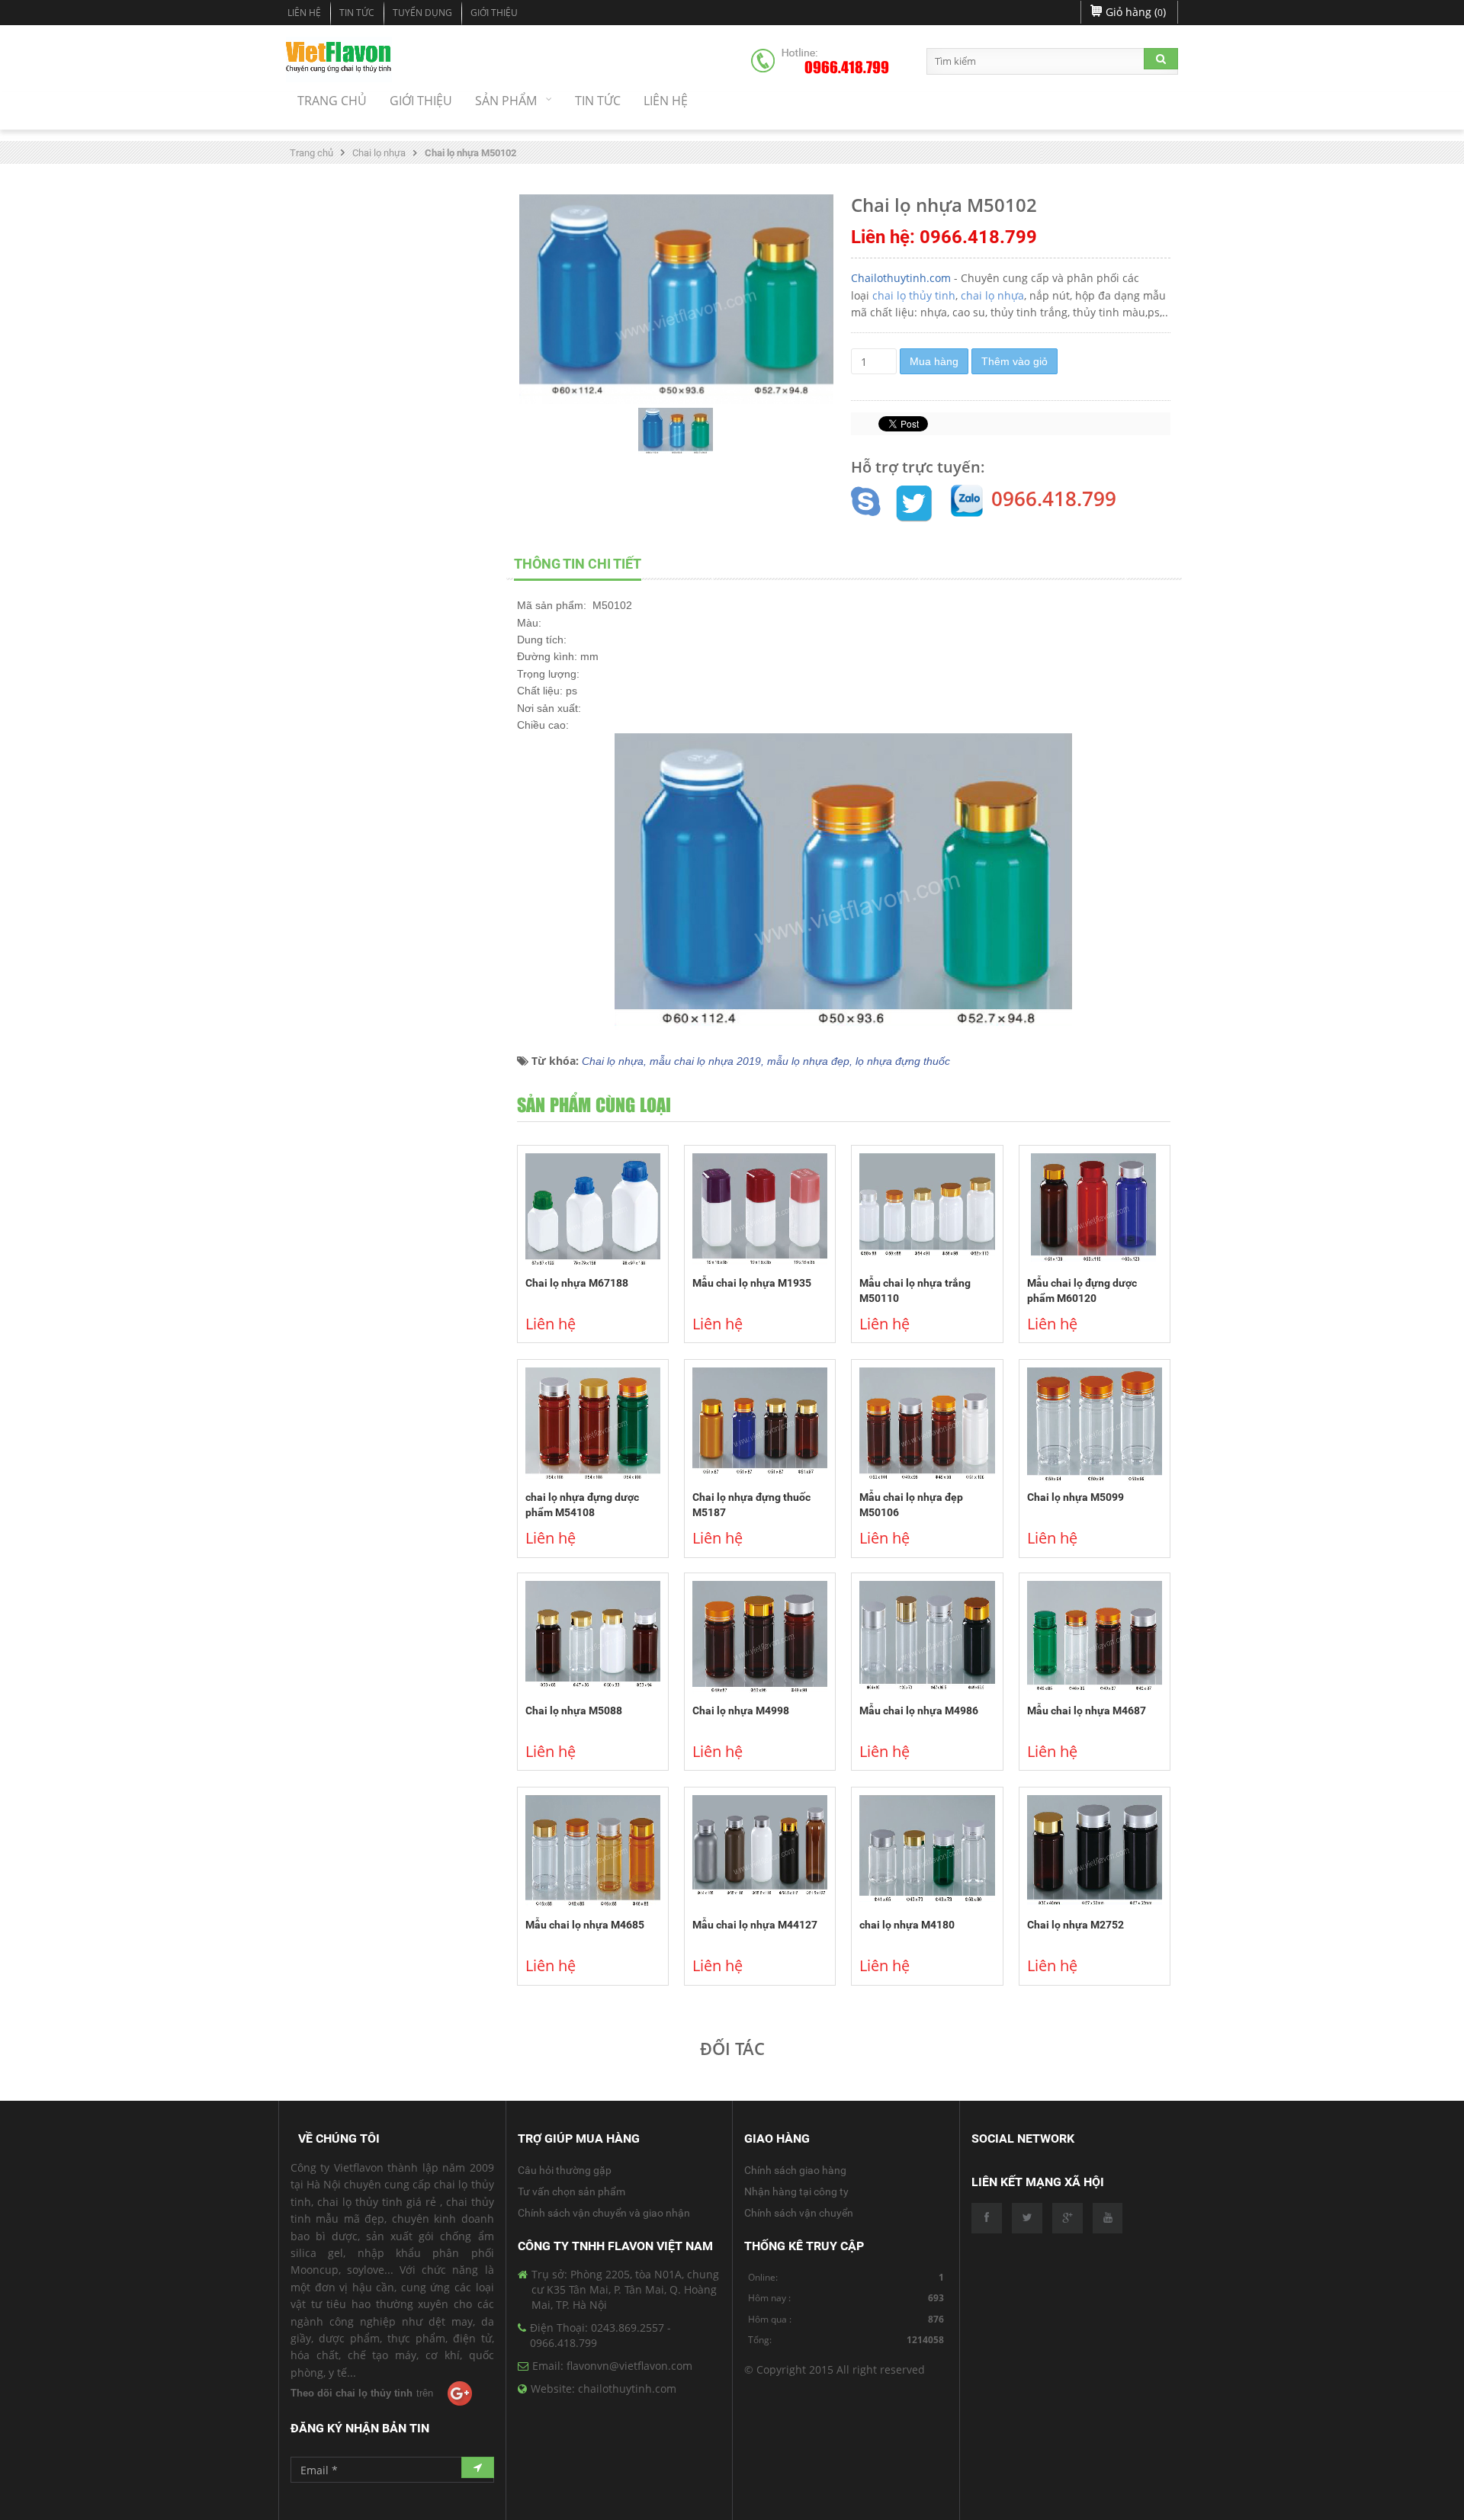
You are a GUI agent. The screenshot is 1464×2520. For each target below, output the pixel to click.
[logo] (339, 59)
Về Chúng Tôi (339, 2138)
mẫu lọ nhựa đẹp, (811, 1061)
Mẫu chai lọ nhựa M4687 (1087, 1710)
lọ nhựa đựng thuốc (903, 1061)
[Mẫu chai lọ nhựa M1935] (760, 1210)
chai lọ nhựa (992, 295)
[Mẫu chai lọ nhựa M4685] (593, 1852)
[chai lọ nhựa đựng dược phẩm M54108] (593, 1425)
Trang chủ (311, 153)
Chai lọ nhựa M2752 (1076, 1925)
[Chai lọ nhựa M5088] (593, 1638)
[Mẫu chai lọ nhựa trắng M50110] (927, 1210)
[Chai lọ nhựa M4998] (760, 1638)
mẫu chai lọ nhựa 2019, (708, 1061)
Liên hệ (304, 13)
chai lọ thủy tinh (914, 295)
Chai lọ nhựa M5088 (574, 1710)
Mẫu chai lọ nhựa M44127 (755, 1925)
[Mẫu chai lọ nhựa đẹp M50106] (927, 1425)
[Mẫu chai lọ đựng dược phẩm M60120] (1095, 1210)
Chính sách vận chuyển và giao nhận (604, 2213)
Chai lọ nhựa (379, 153)
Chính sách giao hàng (795, 2170)
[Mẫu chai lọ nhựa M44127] (760, 1852)
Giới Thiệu (494, 13)
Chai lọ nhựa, (616, 1061)
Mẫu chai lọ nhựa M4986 (919, 1710)
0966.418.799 (847, 68)
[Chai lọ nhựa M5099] (1095, 1425)
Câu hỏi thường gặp (565, 2170)
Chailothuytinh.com (901, 278)
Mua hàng (934, 361)
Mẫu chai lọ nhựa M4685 (585, 1925)
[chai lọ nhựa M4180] (927, 1852)
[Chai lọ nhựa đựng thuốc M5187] (760, 1425)
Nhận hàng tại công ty (796, 2191)
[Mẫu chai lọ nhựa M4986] (927, 1638)
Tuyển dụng (422, 13)
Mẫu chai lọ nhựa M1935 (752, 1283)
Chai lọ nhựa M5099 (1076, 1497)
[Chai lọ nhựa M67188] (593, 1210)
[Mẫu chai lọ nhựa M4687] (1095, 1638)
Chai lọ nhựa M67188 (577, 1283)
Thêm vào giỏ (1015, 361)
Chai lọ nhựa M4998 (741, 1710)
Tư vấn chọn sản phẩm (571, 2191)
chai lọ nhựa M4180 (907, 1925)
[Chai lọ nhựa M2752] (1095, 1852)
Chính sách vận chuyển (799, 2213)
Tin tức (357, 13)
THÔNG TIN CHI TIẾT (578, 564)
